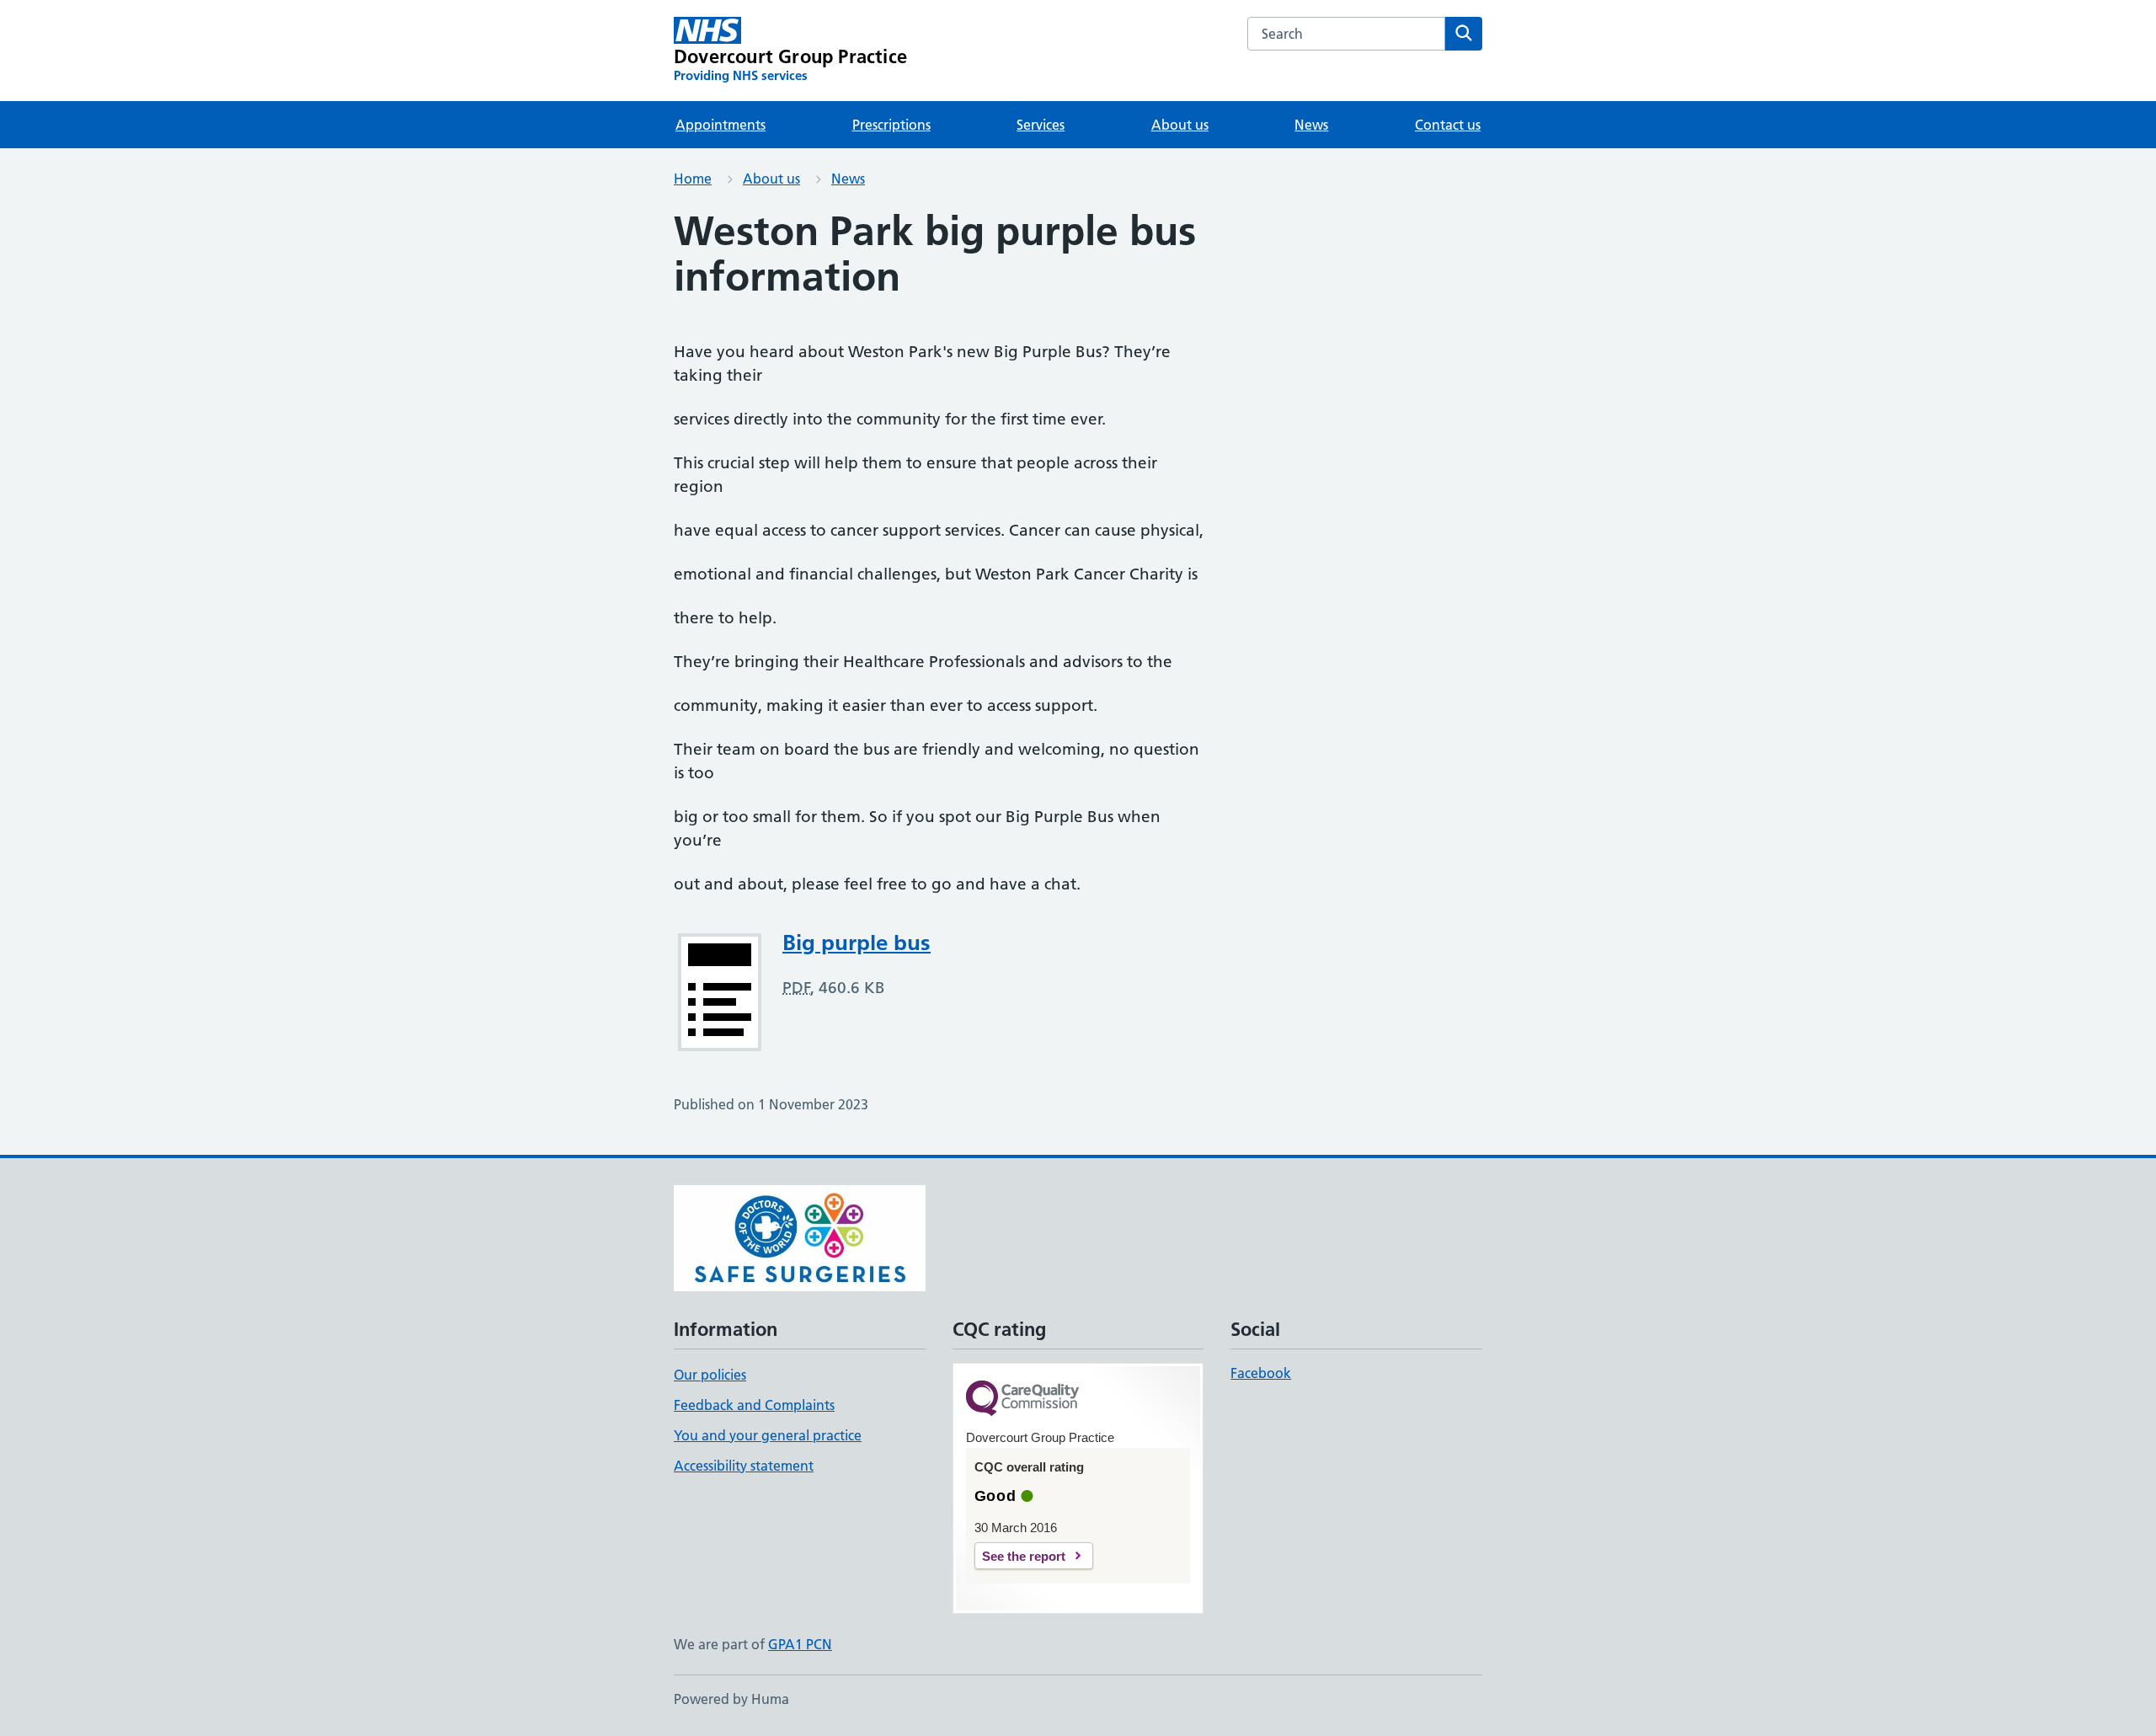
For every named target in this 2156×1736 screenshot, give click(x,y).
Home (693, 179)
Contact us (1448, 125)
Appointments (720, 125)
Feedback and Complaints (754, 1405)
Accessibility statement (744, 1466)
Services (1041, 125)
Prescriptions (891, 125)
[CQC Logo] (1022, 1399)
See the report (1024, 1556)
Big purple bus (857, 943)
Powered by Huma (731, 1699)
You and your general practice (768, 1435)
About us (1180, 125)
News (1311, 125)
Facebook (1261, 1373)
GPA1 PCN (800, 1644)
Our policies (710, 1375)
